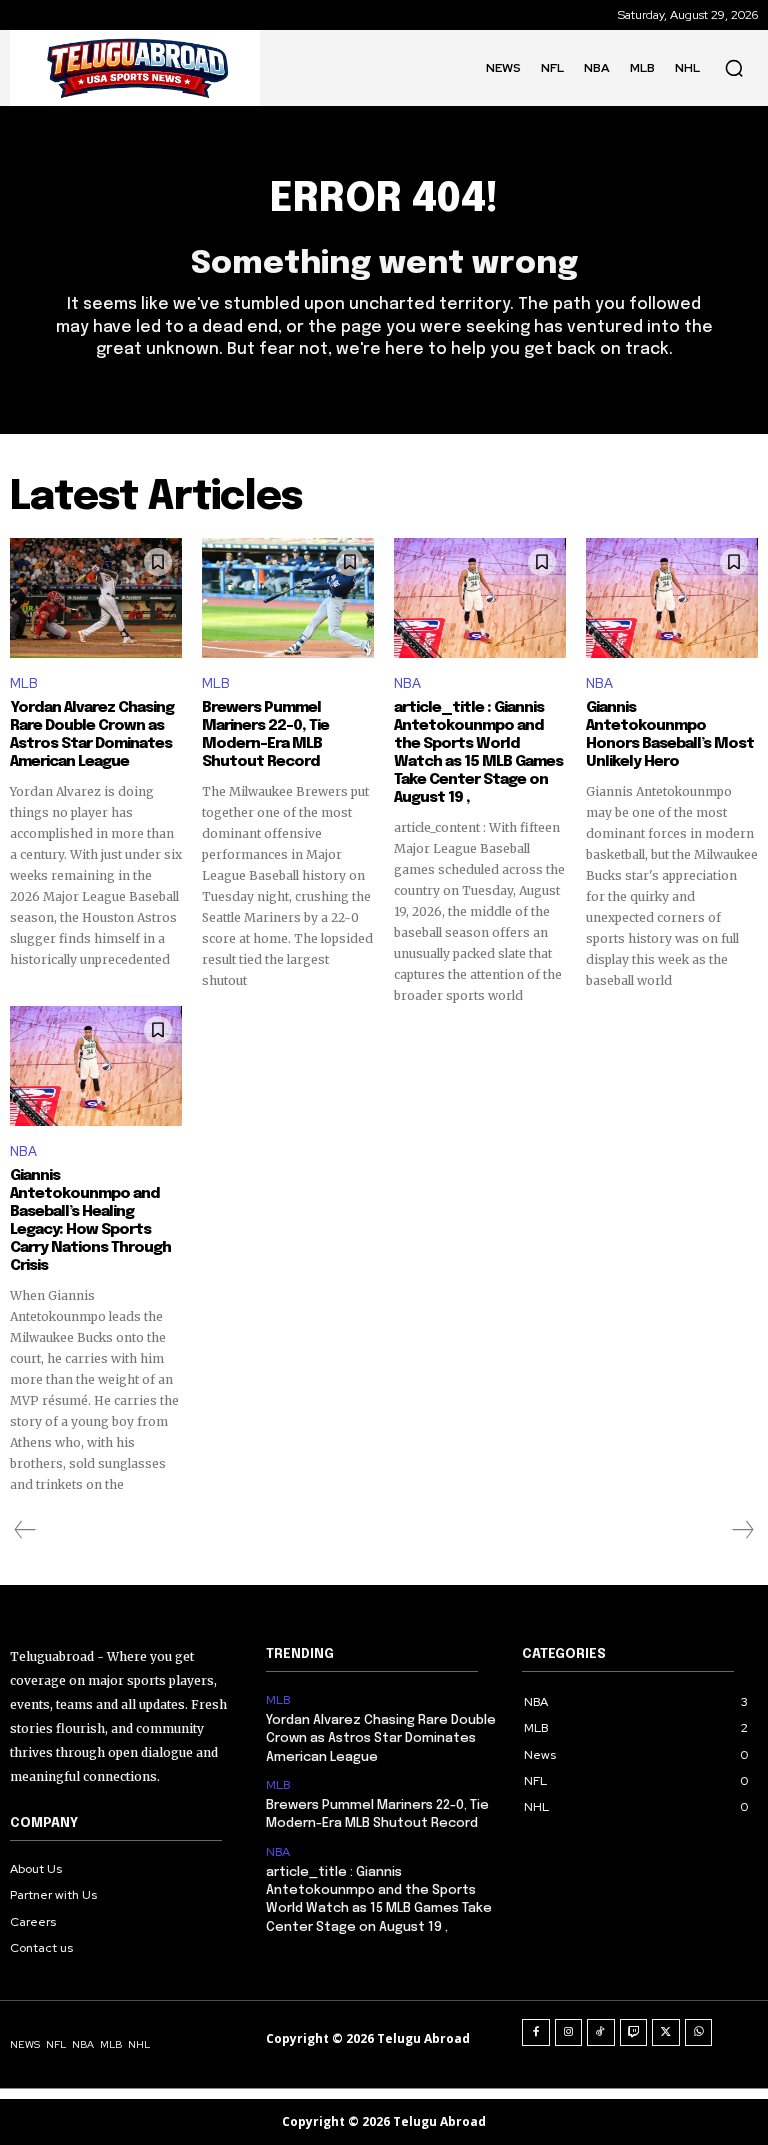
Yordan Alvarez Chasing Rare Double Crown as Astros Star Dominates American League (92, 735)
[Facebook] (536, 2033)
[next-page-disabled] (742, 1530)
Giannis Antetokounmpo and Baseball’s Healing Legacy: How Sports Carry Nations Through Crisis (90, 1221)
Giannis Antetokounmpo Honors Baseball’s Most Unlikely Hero (670, 735)
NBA (407, 683)
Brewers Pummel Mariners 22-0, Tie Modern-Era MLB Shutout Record (265, 735)
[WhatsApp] (699, 2033)
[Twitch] (634, 2033)
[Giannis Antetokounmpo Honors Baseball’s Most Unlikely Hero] (672, 598)
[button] (734, 68)
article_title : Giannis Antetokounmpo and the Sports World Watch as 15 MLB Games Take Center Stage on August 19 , (478, 753)
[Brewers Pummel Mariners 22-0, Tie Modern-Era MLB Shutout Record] (288, 598)
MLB (24, 683)
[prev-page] (25, 1530)
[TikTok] (601, 2033)
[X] (666, 2033)
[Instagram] (569, 2033)
